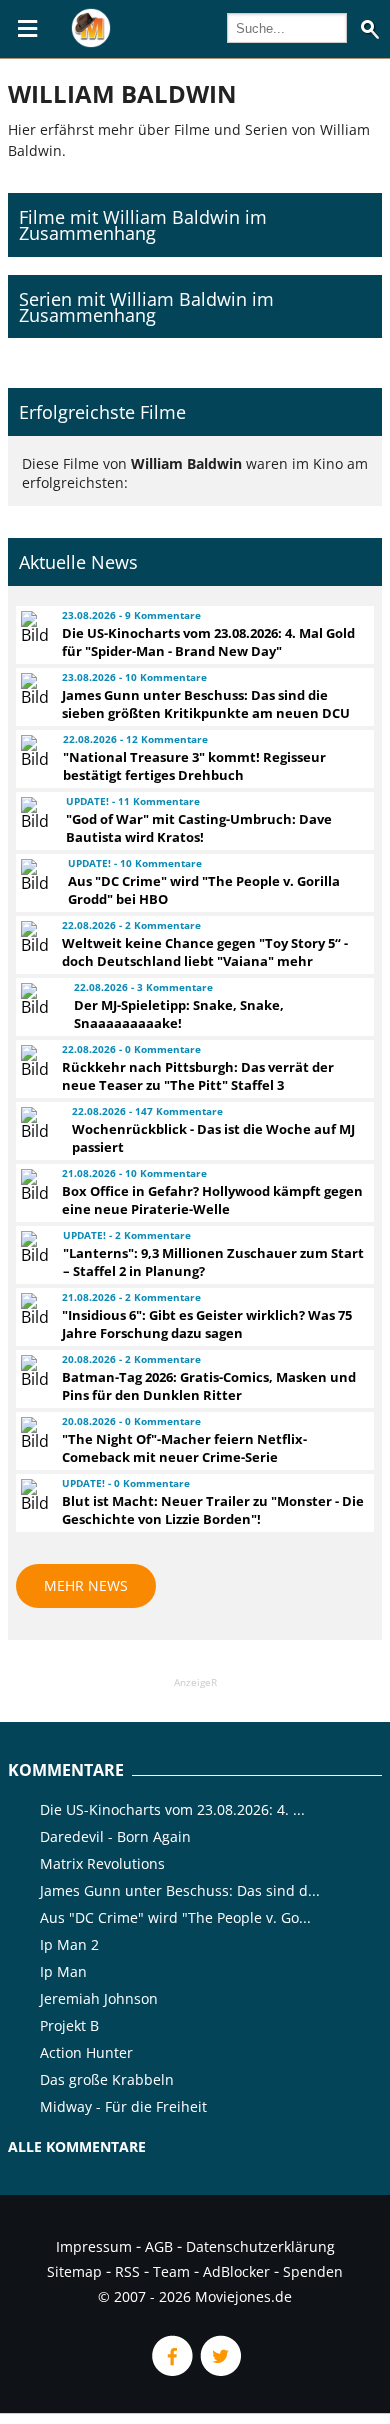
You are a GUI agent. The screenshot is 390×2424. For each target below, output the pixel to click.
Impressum (94, 2246)
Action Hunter (86, 2052)
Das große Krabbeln (107, 2079)
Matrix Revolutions (102, 1863)
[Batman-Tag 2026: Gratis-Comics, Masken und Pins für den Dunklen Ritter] (32, 1371)
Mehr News (86, 1585)
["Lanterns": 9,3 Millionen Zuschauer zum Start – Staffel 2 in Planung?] (33, 1247)
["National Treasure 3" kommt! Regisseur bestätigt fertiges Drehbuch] (32, 751)
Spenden (313, 2271)
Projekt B (69, 2025)
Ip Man (63, 1971)
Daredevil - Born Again (115, 1836)
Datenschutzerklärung (260, 2246)
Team (171, 2271)
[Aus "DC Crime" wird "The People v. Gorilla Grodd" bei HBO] (35, 875)
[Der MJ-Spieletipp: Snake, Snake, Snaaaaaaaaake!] (38, 999)
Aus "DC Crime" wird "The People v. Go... (175, 1917)
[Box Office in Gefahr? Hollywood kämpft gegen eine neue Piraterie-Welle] (32, 1185)
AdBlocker (236, 2271)
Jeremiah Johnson (99, 1998)
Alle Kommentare (77, 2146)
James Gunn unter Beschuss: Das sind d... (180, 1890)
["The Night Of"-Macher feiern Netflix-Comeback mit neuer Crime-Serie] (32, 1433)
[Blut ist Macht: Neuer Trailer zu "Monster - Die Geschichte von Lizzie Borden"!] (32, 1495)
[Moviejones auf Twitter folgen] (219, 2370)
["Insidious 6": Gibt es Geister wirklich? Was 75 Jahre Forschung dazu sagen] (32, 1309)
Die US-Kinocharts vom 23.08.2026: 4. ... (172, 1809)
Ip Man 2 (69, 1944)
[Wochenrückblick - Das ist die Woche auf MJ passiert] (37, 1123)
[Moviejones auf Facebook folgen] (171, 2370)
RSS (127, 2271)
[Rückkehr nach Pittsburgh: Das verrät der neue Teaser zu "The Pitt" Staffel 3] (32, 1061)
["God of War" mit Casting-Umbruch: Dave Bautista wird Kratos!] (34, 813)
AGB (159, 2246)
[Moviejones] (91, 42)
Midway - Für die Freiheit (123, 2106)
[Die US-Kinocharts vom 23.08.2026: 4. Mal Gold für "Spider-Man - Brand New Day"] (32, 627)
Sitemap (74, 2271)
